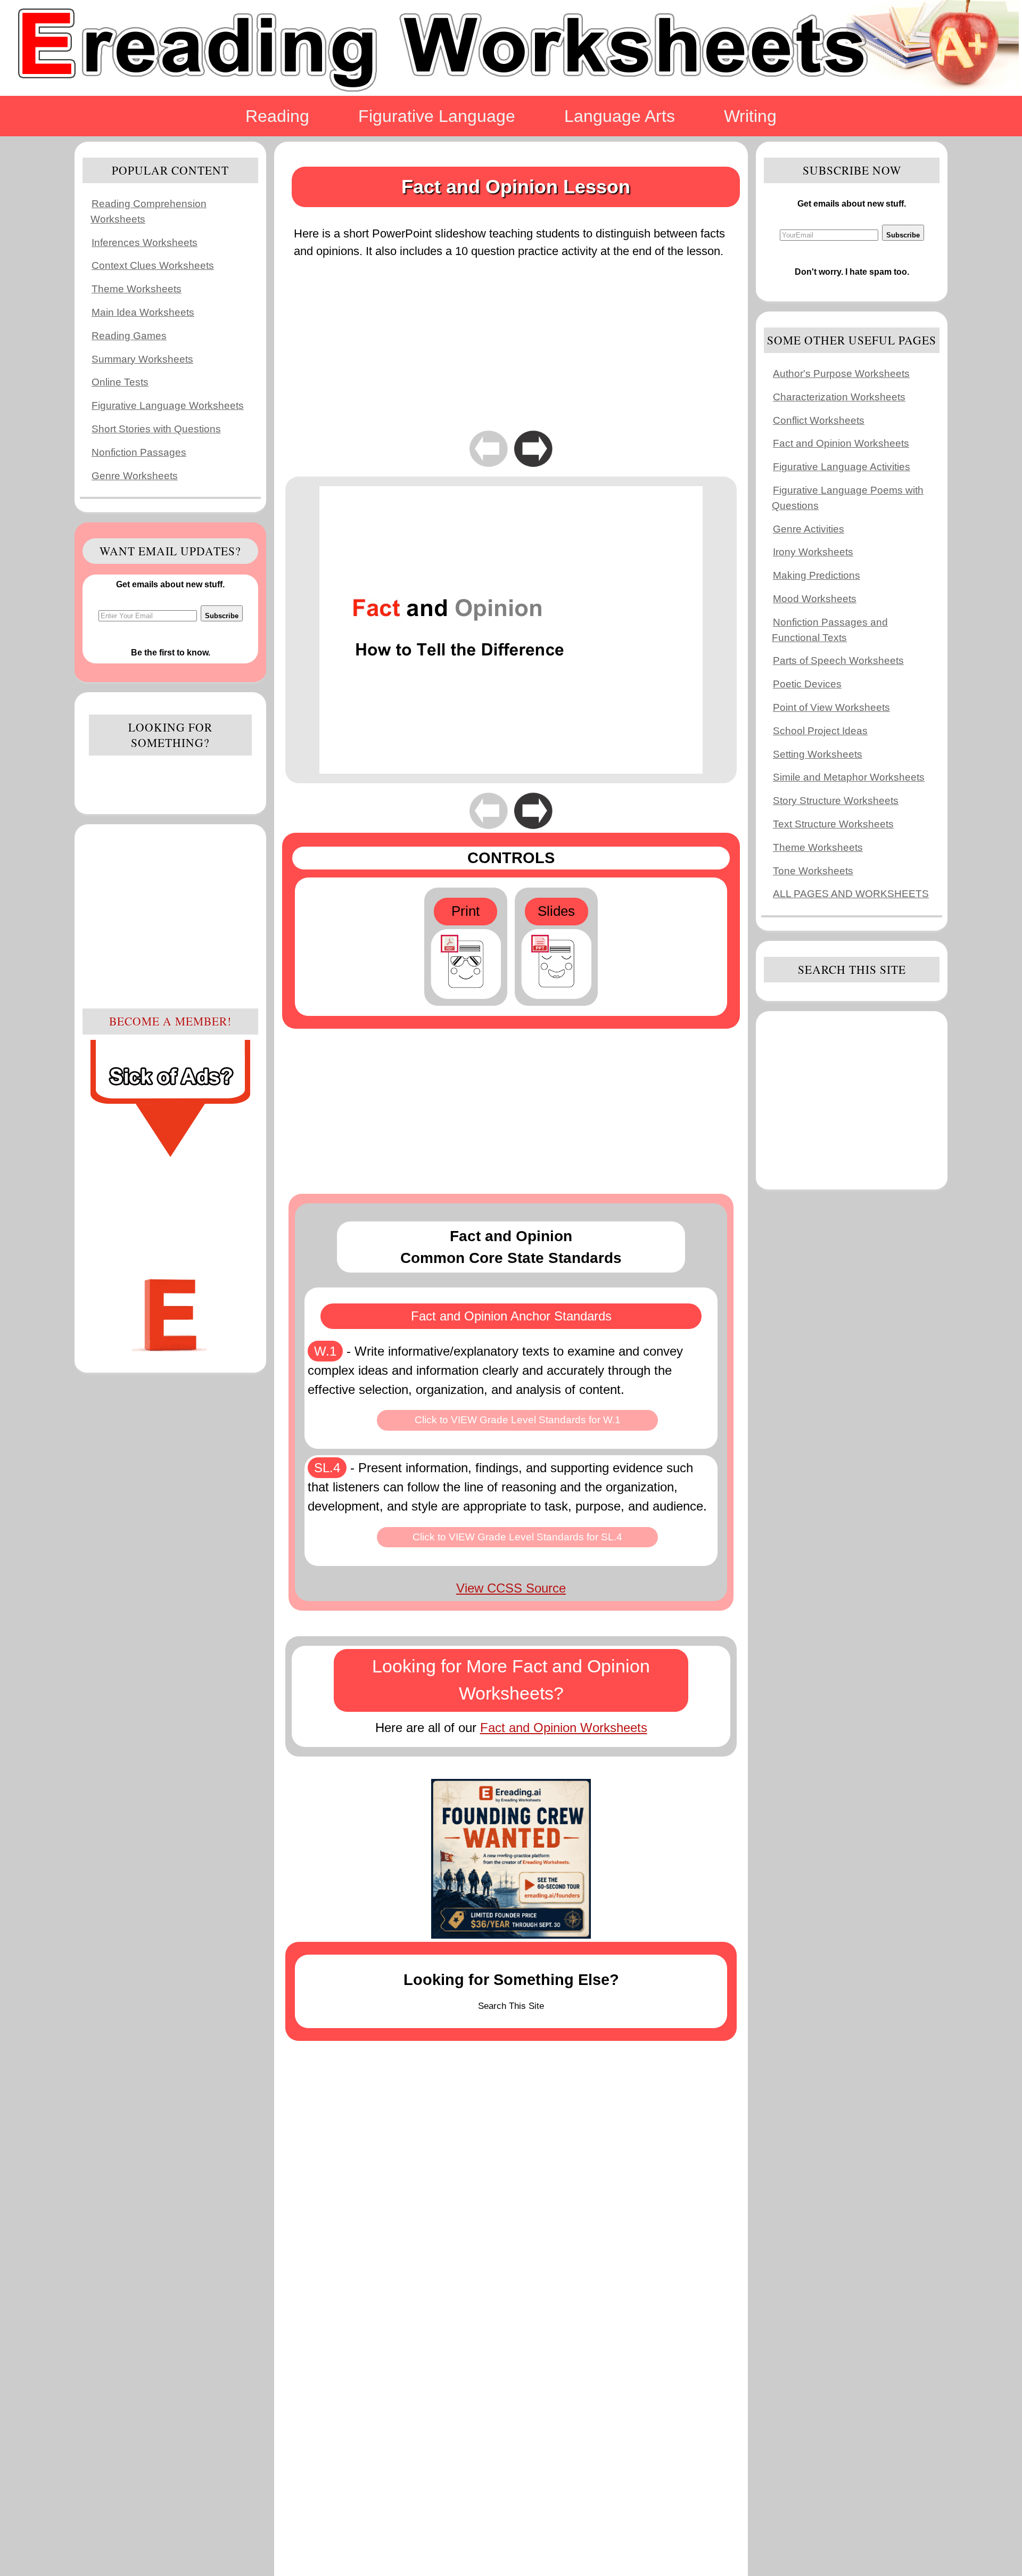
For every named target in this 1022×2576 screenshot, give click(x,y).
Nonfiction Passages (139, 452)
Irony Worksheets (813, 552)
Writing (750, 116)
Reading (277, 116)
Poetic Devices (807, 684)
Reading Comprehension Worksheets (149, 211)
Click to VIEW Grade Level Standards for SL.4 (517, 1537)
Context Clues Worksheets (153, 265)
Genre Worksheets (135, 476)
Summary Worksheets (142, 359)
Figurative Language (437, 116)
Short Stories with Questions (156, 429)
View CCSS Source (511, 1588)
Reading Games (129, 336)
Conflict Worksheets (819, 420)
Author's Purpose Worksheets (841, 374)
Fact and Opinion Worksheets (564, 1728)
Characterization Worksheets (839, 397)
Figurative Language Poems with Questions (848, 498)
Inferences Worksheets (145, 243)
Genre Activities (809, 529)
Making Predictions (817, 575)
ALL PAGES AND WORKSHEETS (851, 894)
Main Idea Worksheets (143, 312)
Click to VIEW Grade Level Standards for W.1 (518, 1420)
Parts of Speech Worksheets (838, 661)
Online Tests (120, 382)
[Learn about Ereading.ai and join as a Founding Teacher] (511, 1859)
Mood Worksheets (815, 599)
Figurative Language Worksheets (168, 405)
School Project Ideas (820, 731)
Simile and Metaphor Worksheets (849, 777)
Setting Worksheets (818, 754)
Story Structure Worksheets (836, 801)
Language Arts (620, 116)
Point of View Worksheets (831, 707)
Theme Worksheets (137, 289)
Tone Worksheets (813, 871)
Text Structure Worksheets (833, 824)
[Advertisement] (170, 915)
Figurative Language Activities (842, 467)
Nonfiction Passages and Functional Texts (830, 630)
